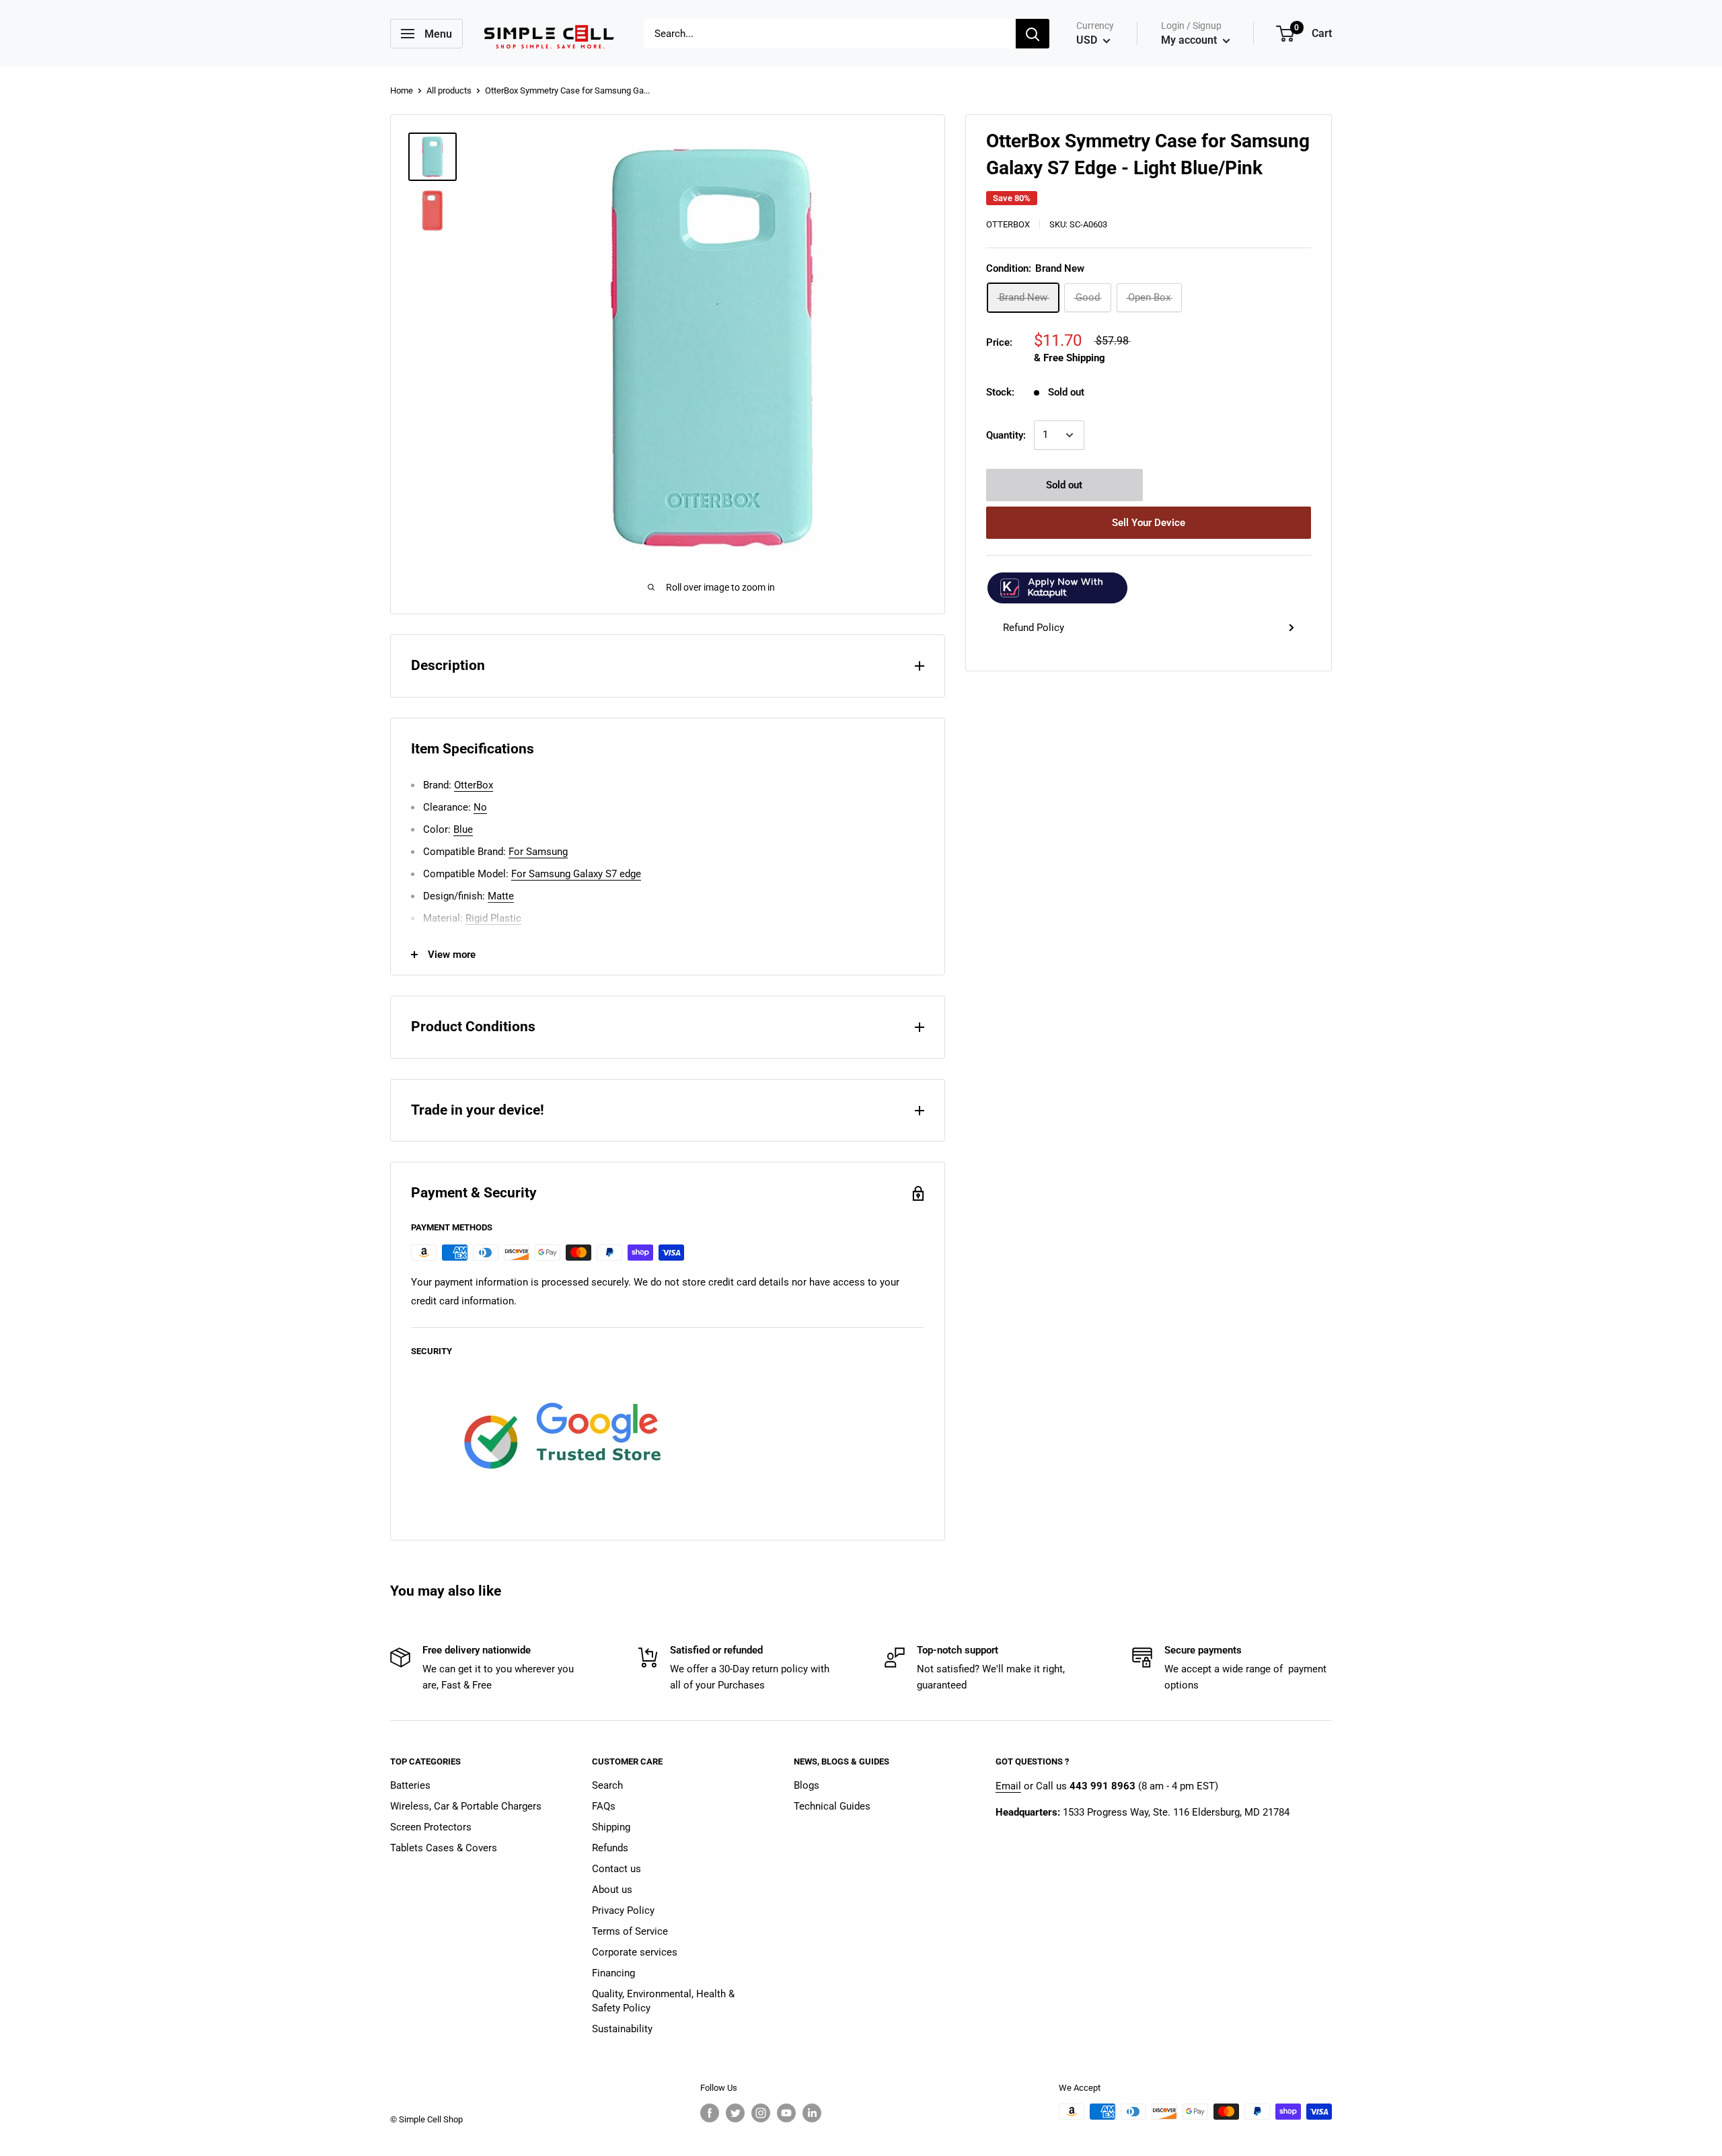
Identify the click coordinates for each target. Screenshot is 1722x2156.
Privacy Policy (623, 1910)
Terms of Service (630, 1931)
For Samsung (538, 852)
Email (1008, 1786)
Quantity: (1006, 435)
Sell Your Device (1149, 523)
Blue (463, 829)
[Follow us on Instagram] (761, 2113)
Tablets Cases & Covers (444, 1848)
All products (449, 90)
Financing (613, 1973)
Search (607, 1785)
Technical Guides (832, 1806)
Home (402, 90)
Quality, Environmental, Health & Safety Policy (663, 2001)
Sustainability (622, 2029)
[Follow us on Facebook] (710, 2113)
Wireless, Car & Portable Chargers (466, 1806)
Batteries (410, 1785)
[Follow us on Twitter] (735, 2113)
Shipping (611, 1827)
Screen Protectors (431, 1827)
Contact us (616, 1869)
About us (612, 1890)
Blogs (807, 1785)
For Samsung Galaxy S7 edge (576, 874)
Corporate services (635, 1952)
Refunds (610, 1848)
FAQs (604, 1806)
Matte (501, 896)
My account (1190, 40)
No (480, 807)
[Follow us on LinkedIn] (812, 2113)
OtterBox (1008, 224)
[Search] (1033, 34)
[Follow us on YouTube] (786, 2113)
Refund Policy (1034, 628)
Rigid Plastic (493, 918)
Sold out (1064, 485)
